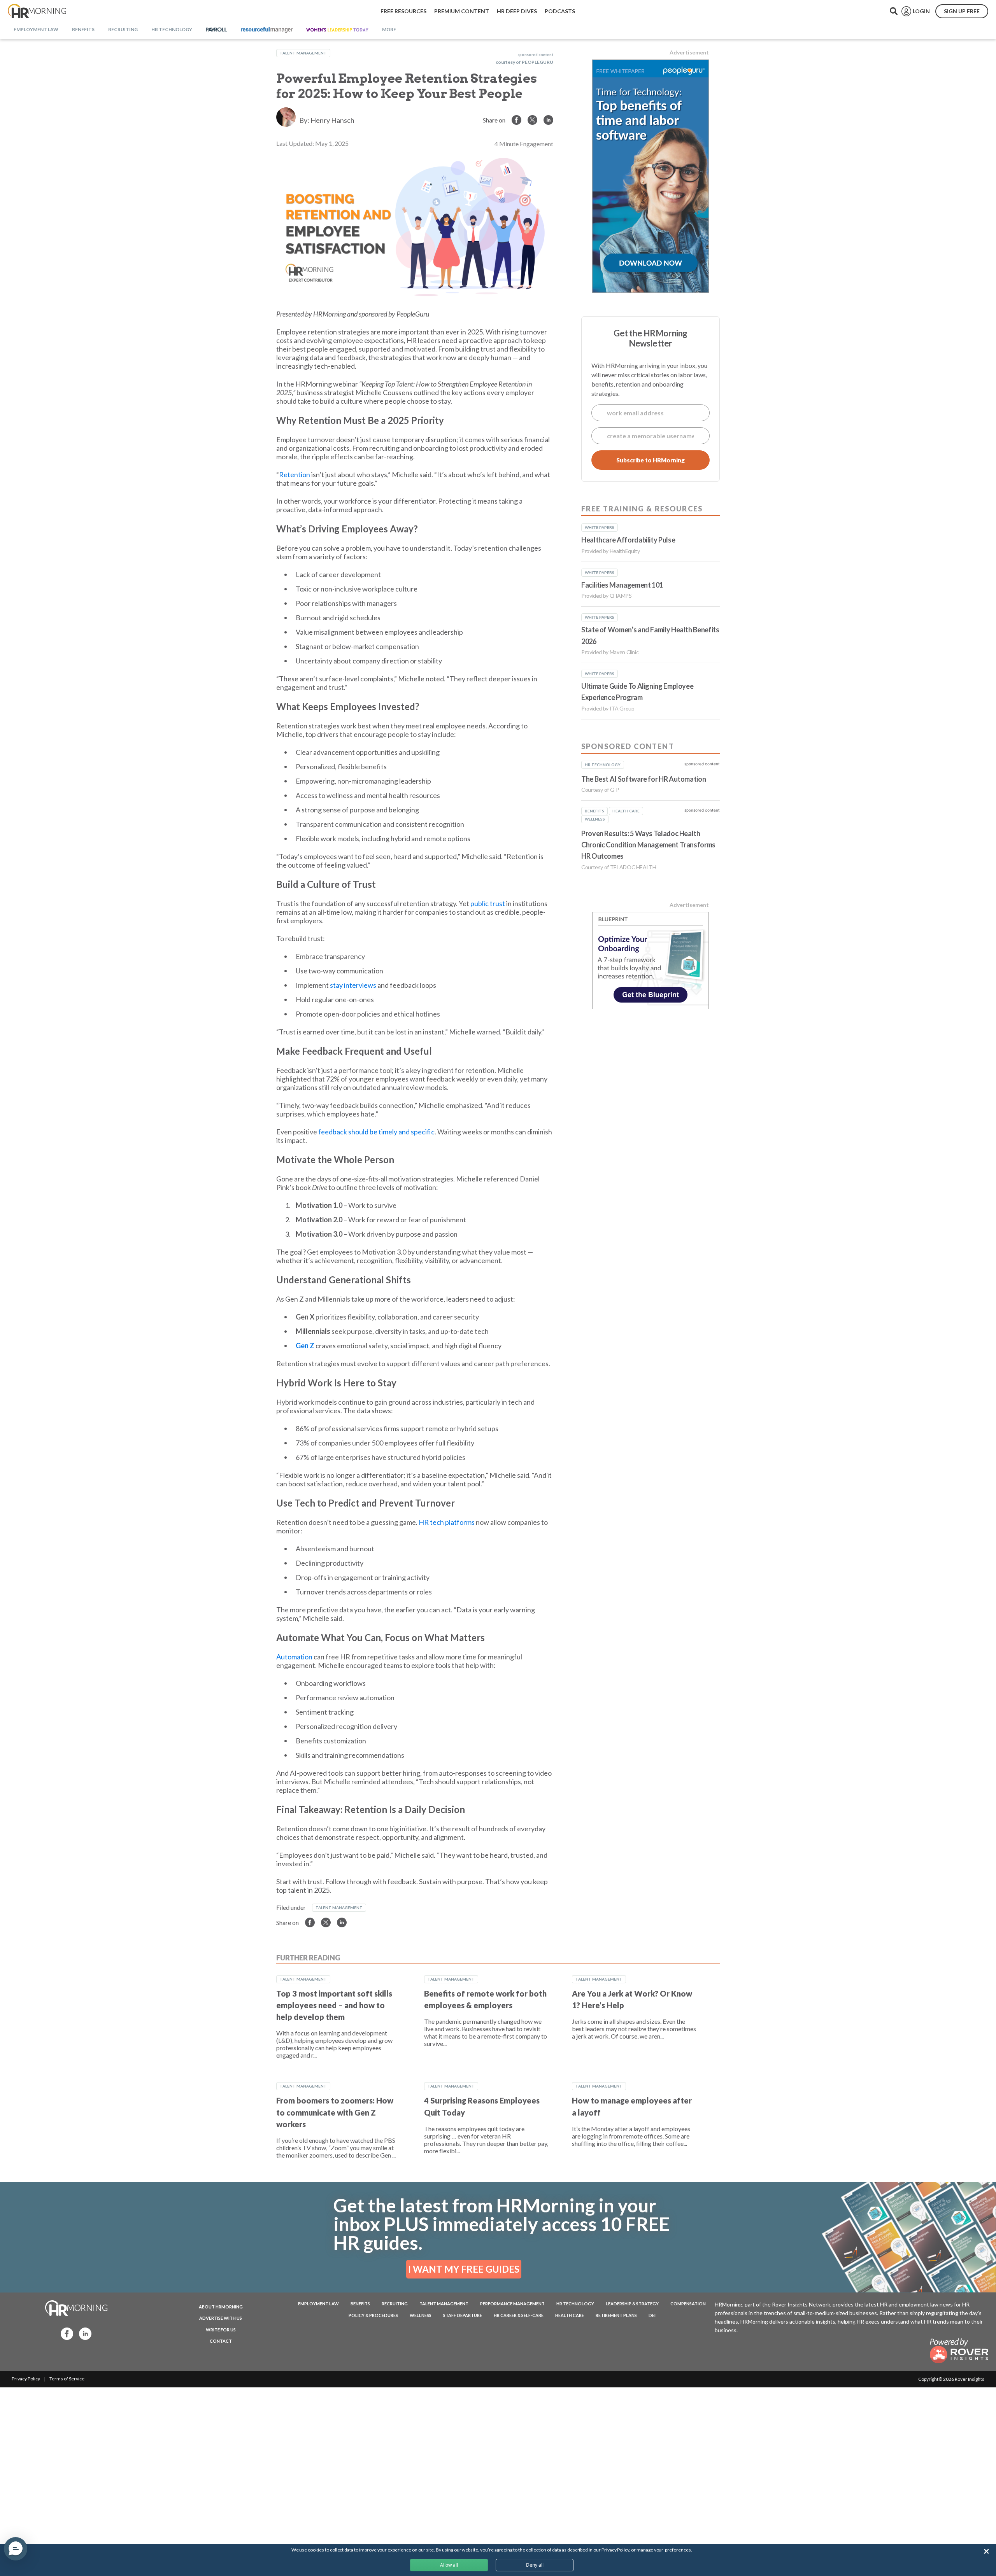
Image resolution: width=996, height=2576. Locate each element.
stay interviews (353, 985)
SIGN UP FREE (962, 11)
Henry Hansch (332, 120)
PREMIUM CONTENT (462, 11)
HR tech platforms (447, 1522)
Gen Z (305, 1346)
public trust (488, 903)
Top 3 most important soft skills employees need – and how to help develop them (334, 2005)
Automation (294, 1657)
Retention (295, 474)
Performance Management (512, 2304)
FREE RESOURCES (403, 11)
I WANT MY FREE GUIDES (464, 2269)
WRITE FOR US (221, 2330)
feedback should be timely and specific (376, 1132)
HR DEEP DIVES (517, 11)
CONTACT (221, 2341)
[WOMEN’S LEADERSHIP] (337, 30)
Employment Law (318, 2304)
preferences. (679, 2550)
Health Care (570, 2315)
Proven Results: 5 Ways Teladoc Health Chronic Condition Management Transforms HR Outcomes (648, 845)
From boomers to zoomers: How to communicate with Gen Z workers (335, 2112)
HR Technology (575, 2304)
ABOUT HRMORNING (221, 2307)
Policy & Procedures (373, 2315)
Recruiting (395, 2304)
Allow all (449, 2565)
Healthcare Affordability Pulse (628, 540)
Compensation (688, 2304)
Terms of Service (67, 2379)
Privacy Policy (26, 2379)
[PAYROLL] (217, 30)
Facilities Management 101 (622, 585)
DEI (652, 2315)
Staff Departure (463, 2315)
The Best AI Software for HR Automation (644, 779)
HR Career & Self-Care (519, 2315)
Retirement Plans (616, 2315)
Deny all (535, 2565)
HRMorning (37, 11)
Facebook (65, 2333)
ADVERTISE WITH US (221, 2318)
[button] (16, 2549)
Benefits (360, 2304)
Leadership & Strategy (632, 2304)
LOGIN (921, 11)
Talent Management (303, 53)
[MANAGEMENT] (267, 30)
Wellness (421, 2315)
